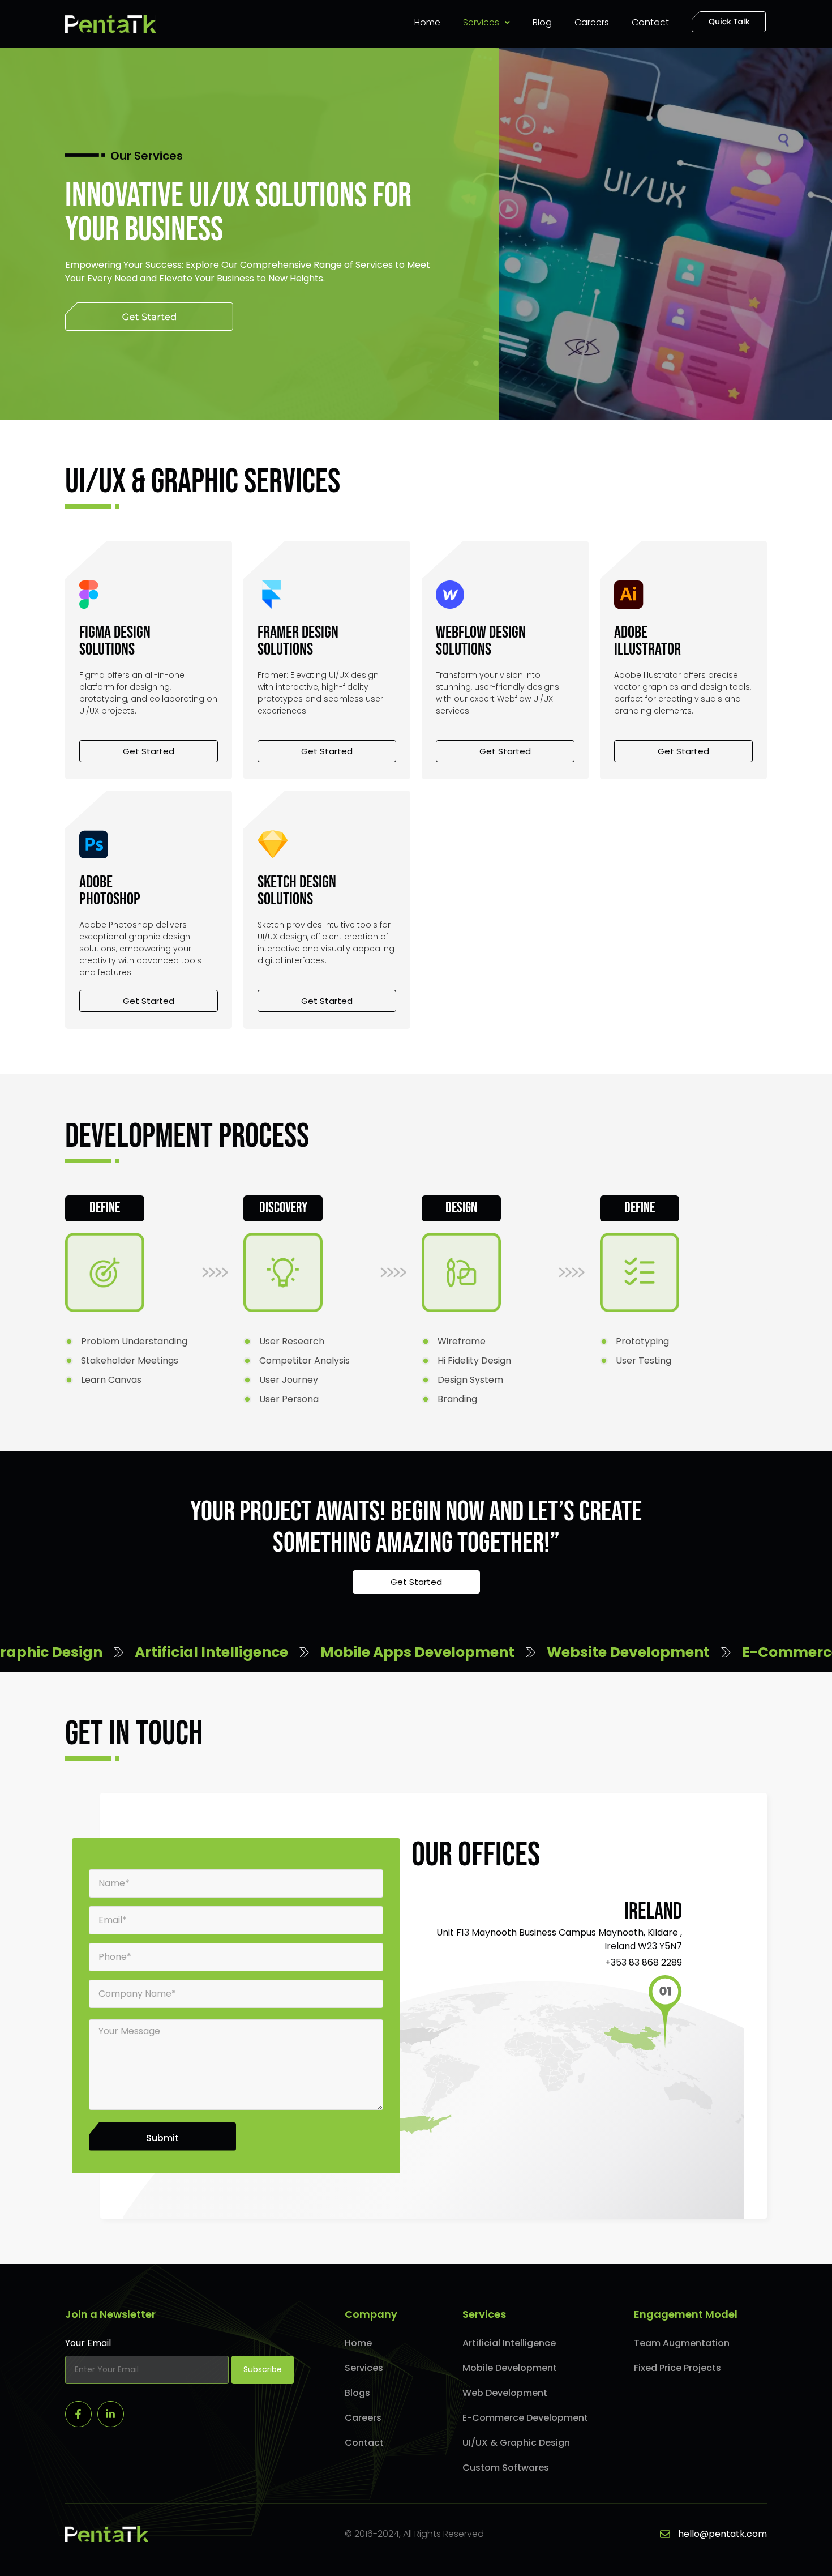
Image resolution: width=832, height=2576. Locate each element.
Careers (592, 22)
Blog (542, 22)
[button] (486, 23)
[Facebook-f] (78, 2414)
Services (481, 22)
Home (427, 22)
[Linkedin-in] (111, 2414)
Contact (650, 22)
